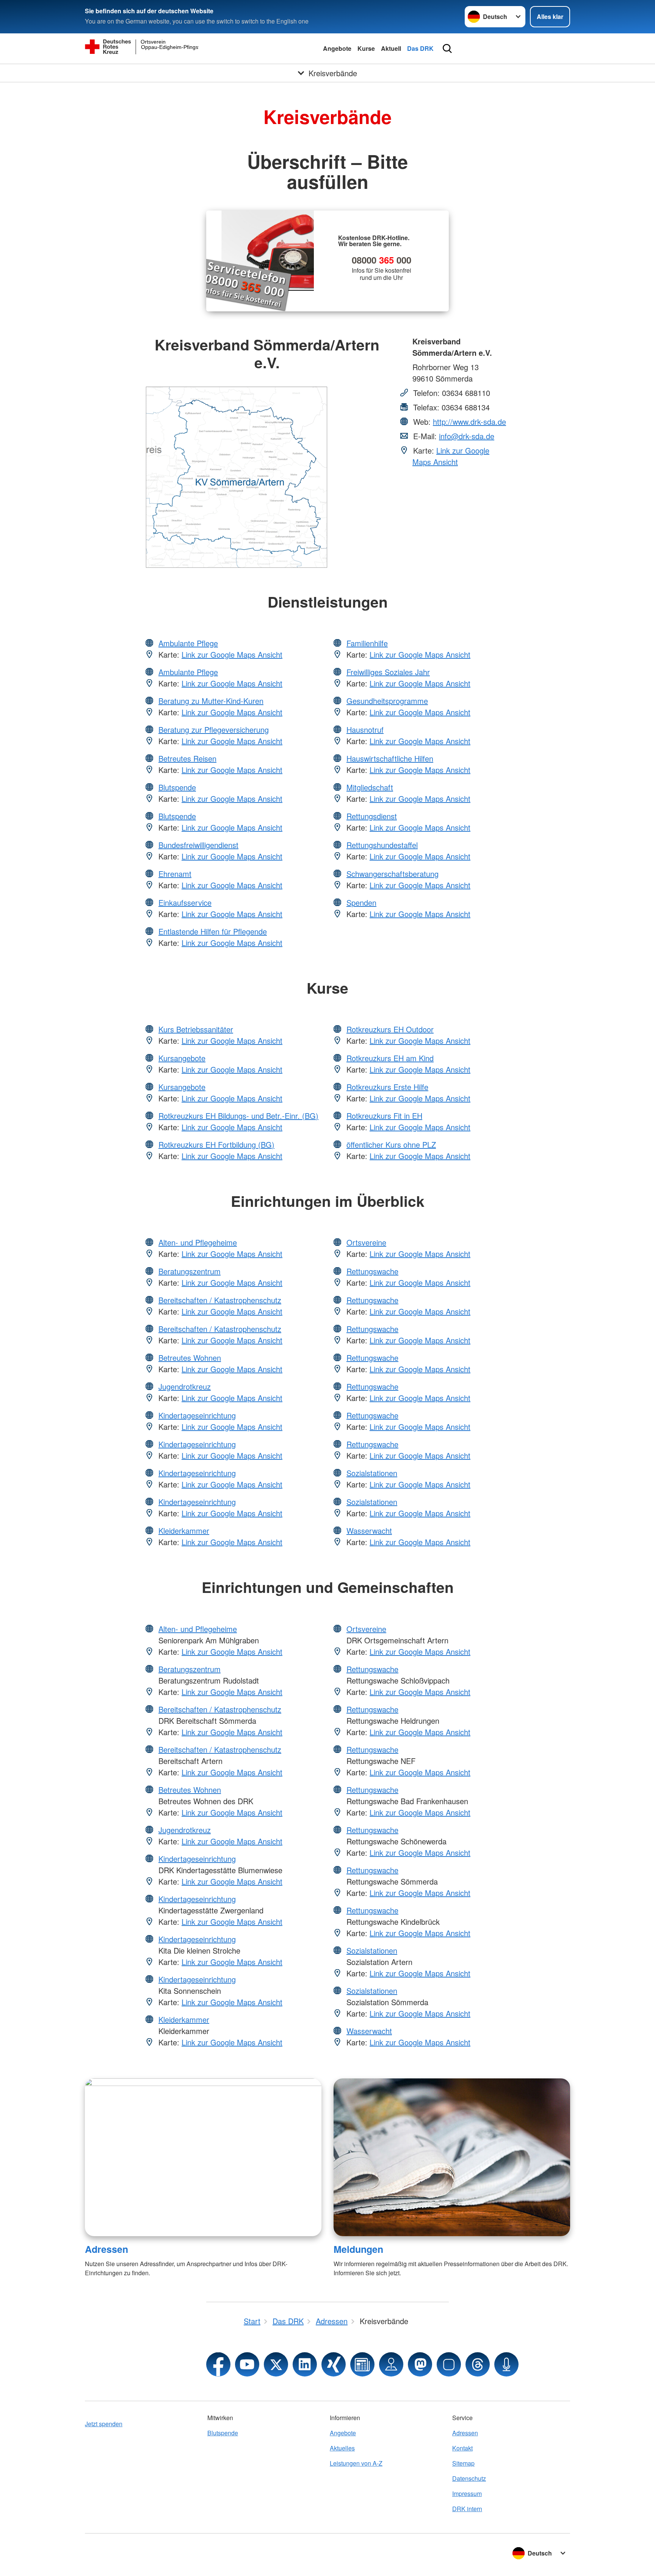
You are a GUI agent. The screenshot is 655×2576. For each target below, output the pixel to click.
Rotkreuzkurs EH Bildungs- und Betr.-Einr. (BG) (238, 1116)
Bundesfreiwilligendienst (198, 845)
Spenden (361, 902)
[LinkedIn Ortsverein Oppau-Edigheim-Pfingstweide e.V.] (305, 2364)
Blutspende (177, 787)
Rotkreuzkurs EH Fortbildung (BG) (216, 1144)
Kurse (366, 48)
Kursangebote (182, 1058)
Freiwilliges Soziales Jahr (388, 672)
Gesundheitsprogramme (387, 701)
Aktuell (391, 48)
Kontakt (462, 2448)
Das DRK (420, 48)
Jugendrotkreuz (185, 1386)
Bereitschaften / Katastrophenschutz (220, 1300)
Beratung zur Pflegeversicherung (214, 730)
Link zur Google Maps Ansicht (451, 456)
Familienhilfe (367, 643)
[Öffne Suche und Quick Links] (447, 49)
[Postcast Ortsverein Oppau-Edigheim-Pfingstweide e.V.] (506, 2364)
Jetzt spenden (104, 2424)
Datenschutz (469, 2478)
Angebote (337, 48)
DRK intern (467, 2509)
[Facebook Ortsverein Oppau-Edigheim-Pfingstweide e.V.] (218, 2364)
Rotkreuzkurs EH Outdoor (390, 1029)
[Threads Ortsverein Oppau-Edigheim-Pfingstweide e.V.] (478, 2364)
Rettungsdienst (372, 816)
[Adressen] (203, 2157)
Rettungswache (372, 1271)
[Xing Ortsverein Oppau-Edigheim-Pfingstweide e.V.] (334, 2364)
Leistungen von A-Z (356, 2463)
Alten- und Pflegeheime (198, 1242)
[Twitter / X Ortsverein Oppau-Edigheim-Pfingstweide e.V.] (276, 2364)
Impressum (467, 2494)
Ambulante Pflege (188, 643)
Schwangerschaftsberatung (393, 874)
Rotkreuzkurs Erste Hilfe (387, 1087)
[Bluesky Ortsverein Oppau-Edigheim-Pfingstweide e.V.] (449, 2364)
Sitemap (463, 2463)
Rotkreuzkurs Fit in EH (384, 1116)
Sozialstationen (372, 1473)
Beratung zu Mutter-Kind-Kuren (211, 701)
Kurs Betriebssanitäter (196, 1029)
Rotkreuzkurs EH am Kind (390, 1058)
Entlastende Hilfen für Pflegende (213, 931)
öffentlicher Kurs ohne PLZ (391, 1144)
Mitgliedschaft (370, 787)
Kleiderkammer (184, 1531)
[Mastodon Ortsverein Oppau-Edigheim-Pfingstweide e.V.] (420, 2364)
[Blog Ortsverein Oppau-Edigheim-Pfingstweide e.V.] (362, 2364)
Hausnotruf (365, 730)
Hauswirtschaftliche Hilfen (390, 758)
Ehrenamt (175, 874)
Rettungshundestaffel (382, 845)
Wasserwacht (369, 1531)
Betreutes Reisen (187, 758)
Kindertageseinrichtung (197, 1415)
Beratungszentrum (190, 1271)
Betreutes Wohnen (190, 1358)
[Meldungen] (452, 2157)
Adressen (107, 2249)
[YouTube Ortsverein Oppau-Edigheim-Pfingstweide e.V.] (247, 2364)
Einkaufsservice (185, 902)
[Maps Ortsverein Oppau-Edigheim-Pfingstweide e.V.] (391, 2364)
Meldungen (358, 2249)
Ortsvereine (366, 1242)
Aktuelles (342, 2448)
